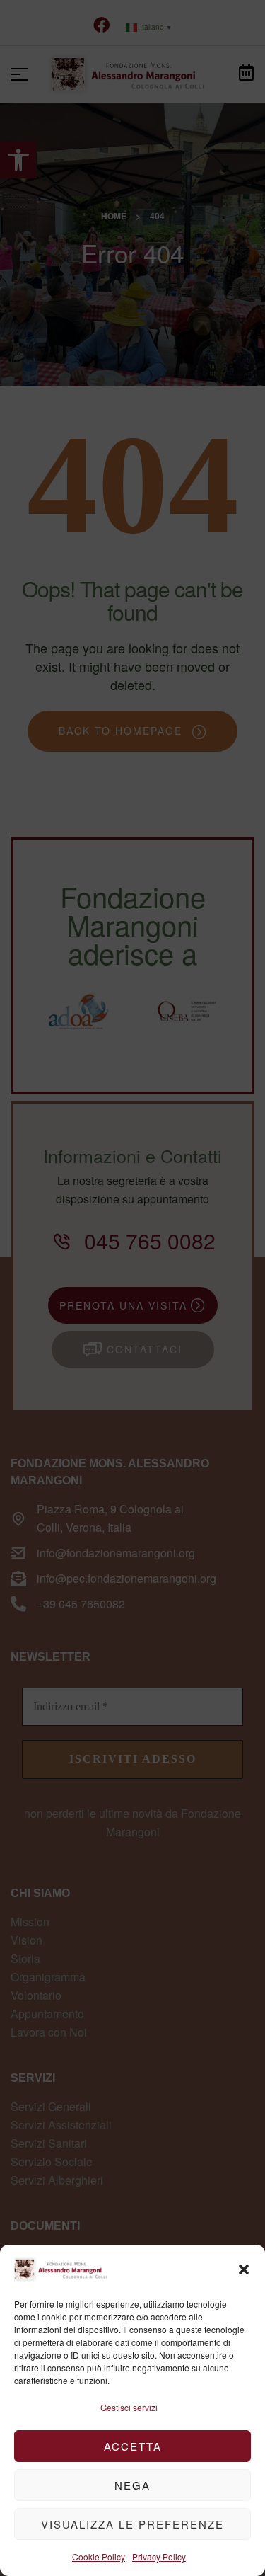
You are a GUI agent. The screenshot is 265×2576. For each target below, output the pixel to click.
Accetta (133, 2446)
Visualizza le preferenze (132, 2524)
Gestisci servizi (129, 2407)
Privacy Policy (159, 2557)
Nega (132, 2485)
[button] (244, 2269)
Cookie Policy (99, 2557)
